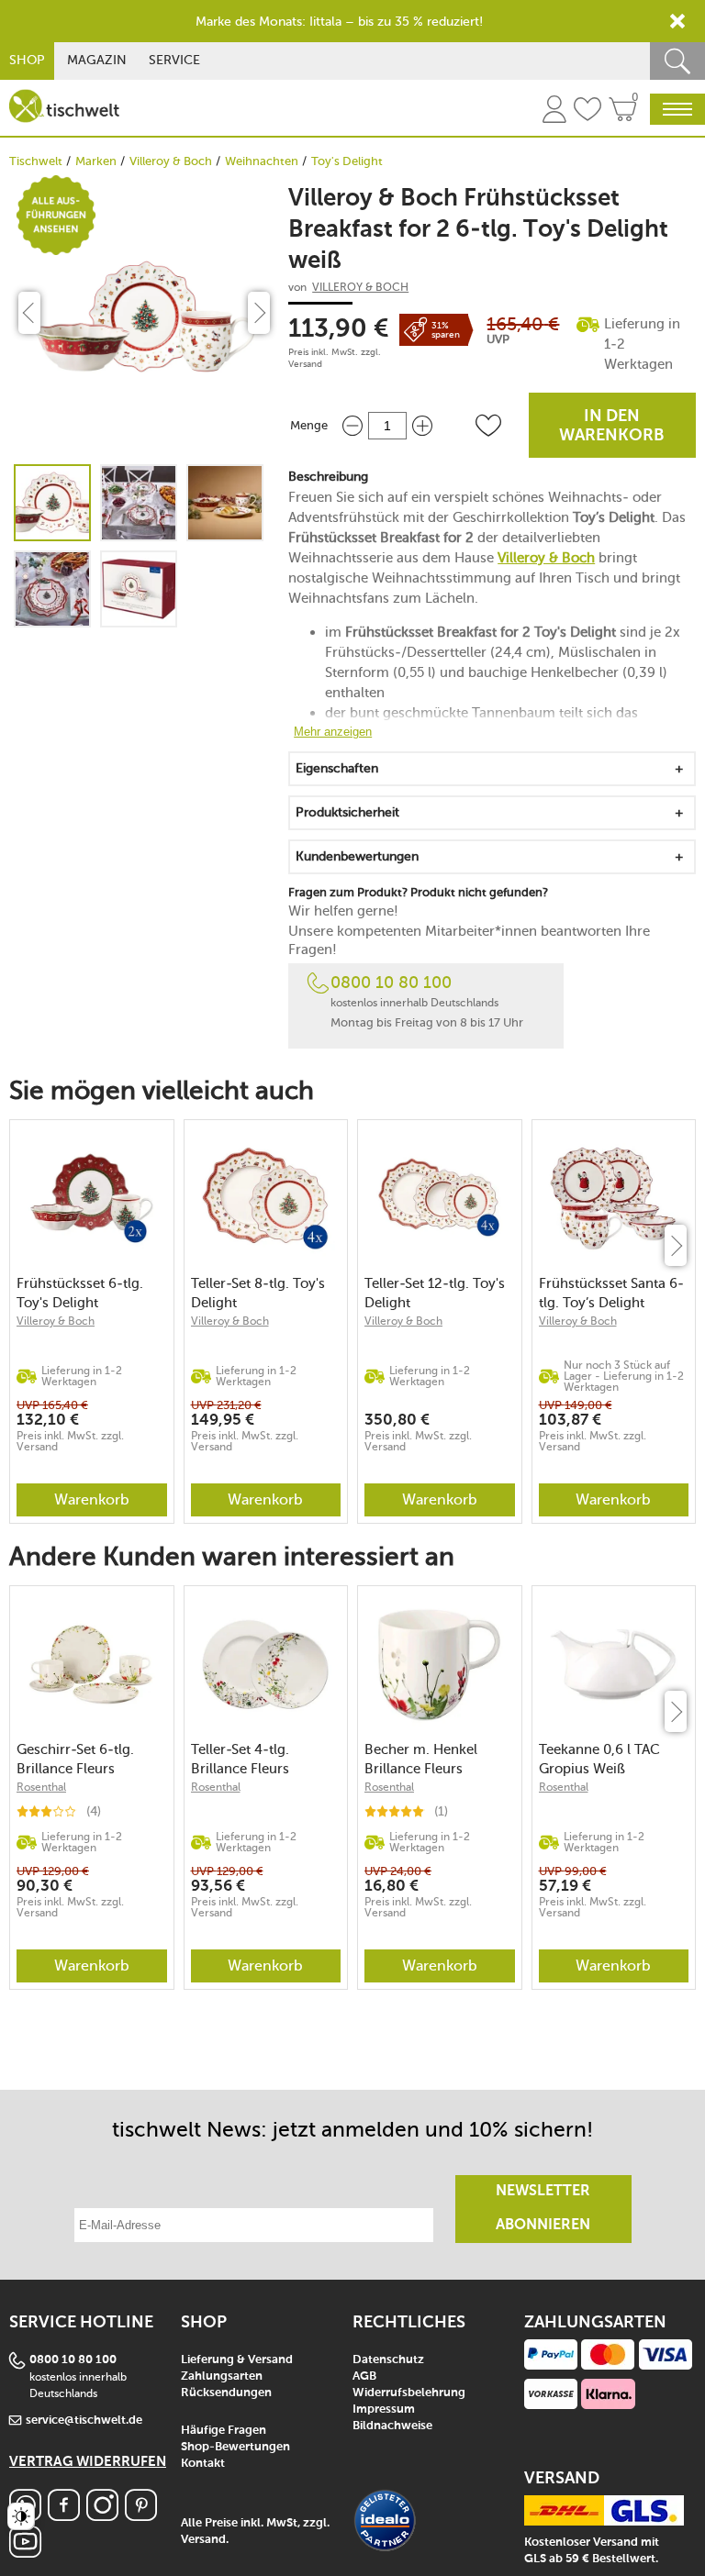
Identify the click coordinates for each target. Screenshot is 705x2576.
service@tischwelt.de (84, 2421)
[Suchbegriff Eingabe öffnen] (677, 61)
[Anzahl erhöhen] (422, 425)
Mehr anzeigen (333, 732)
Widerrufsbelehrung (409, 2393)
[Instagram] (102, 2516)
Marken (96, 161)
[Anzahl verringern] (352, 425)
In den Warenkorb (612, 426)
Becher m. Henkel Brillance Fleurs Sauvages (421, 1759)
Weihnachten (262, 161)
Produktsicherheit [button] (347, 812)
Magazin (97, 60)
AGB (364, 2376)
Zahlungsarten (222, 2376)
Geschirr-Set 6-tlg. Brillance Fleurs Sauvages (75, 1759)
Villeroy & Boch (171, 161)
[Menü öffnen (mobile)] (677, 109)
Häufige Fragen (224, 2431)
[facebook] (64, 2516)
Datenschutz (388, 2360)
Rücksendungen (226, 2393)
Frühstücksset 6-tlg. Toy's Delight (80, 1293)
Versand (305, 364)
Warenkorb (92, 1499)
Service (174, 60)
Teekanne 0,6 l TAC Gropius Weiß (599, 1759)
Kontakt (203, 2464)
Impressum (384, 2409)
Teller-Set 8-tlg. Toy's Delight (258, 1293)
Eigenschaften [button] (337, 768)
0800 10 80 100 (391, 983)
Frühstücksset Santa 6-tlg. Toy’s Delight (611, 1293)
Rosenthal (41, 1787)
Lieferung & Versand (237, 2360)
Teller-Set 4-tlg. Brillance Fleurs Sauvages (240, 1759)
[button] (488, 426)
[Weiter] (676, 1245)
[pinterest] (141, 2516)
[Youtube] (25, 2553)
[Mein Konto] (554, 112)
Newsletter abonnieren (543, 2209)
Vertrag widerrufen (88, 2462)
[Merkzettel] (587, 112)
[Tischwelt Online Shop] (64, 106)
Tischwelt (36, 161)
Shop (27, 60)
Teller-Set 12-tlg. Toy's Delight (435, 1293)
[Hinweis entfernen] (677, 21)
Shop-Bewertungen (235, 2447)
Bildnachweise (392, 2426)
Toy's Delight (347, 161)
